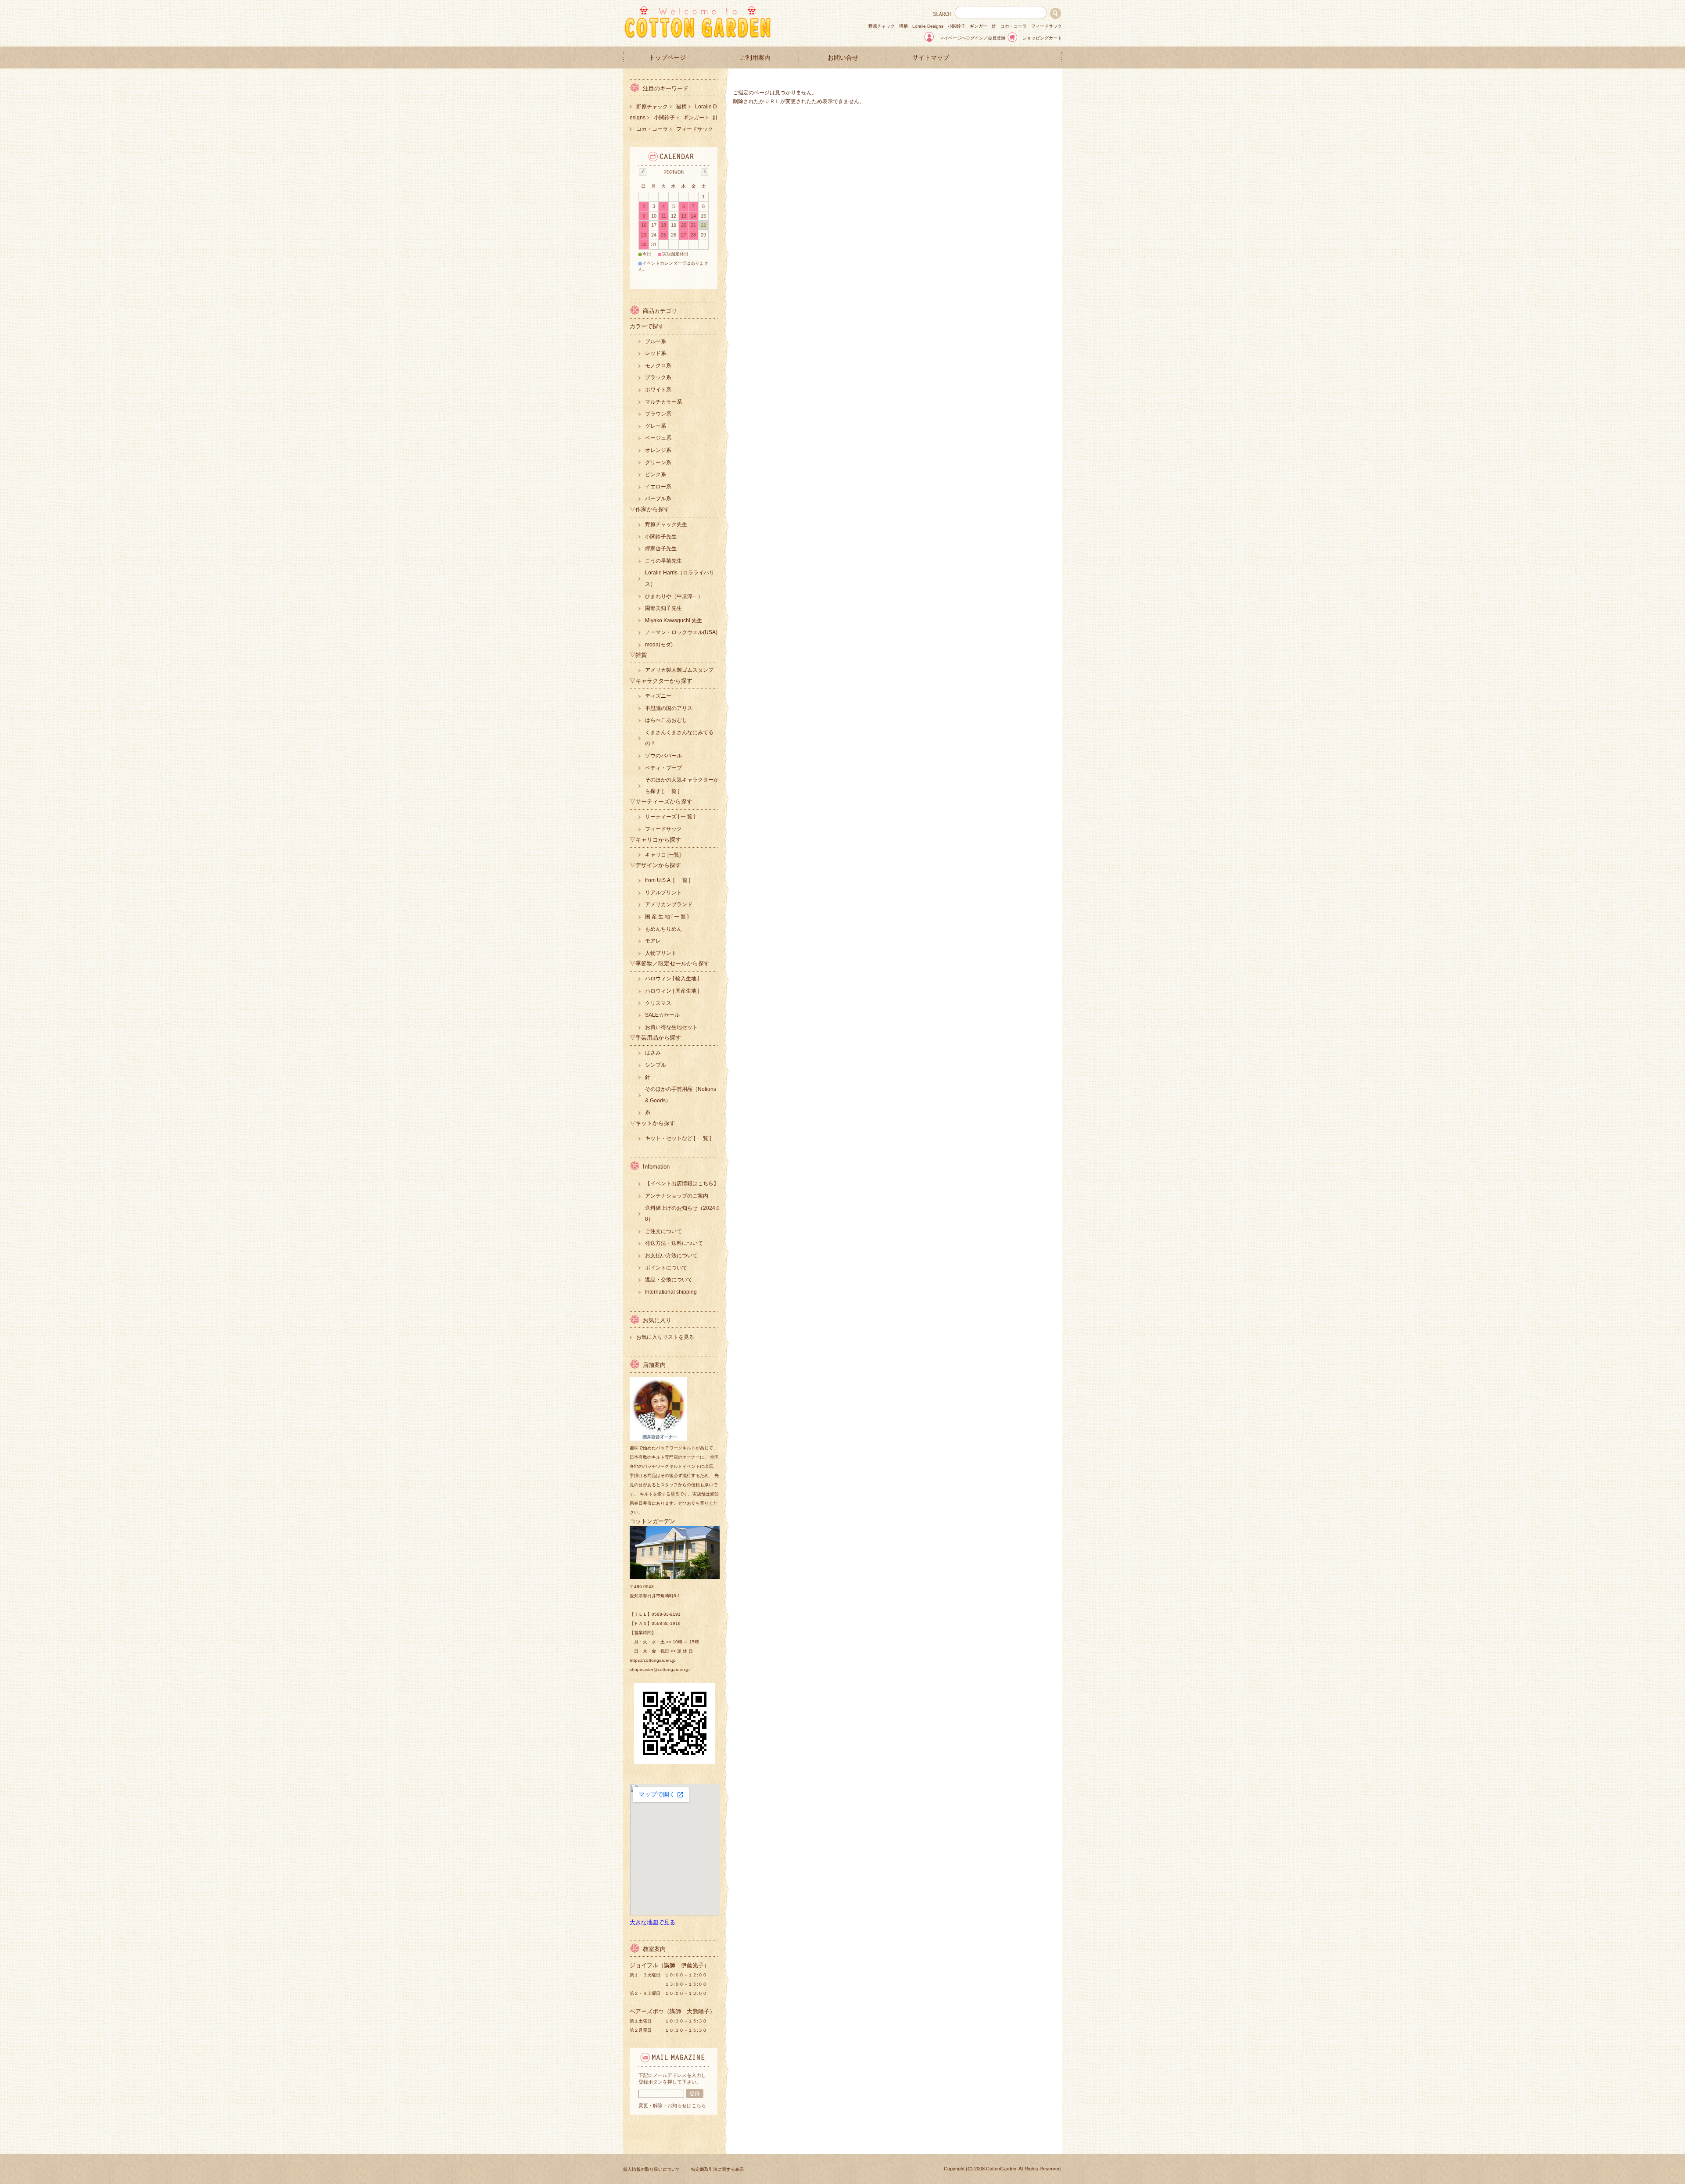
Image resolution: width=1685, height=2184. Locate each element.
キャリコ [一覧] (663, 855)
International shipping (671, 1292)
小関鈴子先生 (661, 537)
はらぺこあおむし (666, 720)
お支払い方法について (671, 1255)
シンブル (656, 1065)
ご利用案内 (755, 58)
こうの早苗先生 (663, 561)
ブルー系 (656, 341)
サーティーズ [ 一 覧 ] (670, 817)
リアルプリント (663, 893)
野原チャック (882, 26)
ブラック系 (658, 377)
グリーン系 (658, 463)
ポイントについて (666, 1268)
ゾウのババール (663, 756)
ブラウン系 (658, 414)
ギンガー (979, 26)
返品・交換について (669, 1280)
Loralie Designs (928, 26)
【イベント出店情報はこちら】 (682, 1183)
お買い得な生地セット (671, 1027)
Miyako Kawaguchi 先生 (674, 620)
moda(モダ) (659, 645)
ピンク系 (656, 474)
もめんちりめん (663, 929)
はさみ (653, 1053)
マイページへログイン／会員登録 (972, 38)
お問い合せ (843, 58)
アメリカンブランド (669, 904)
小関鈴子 (957, 26)
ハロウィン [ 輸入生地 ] (672, 979)
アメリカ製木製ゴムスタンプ (679, 670)
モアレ (653, 941)
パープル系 (658, 498)
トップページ (667, 58)
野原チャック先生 (666, 524)
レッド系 (656, 353)
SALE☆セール (662, 1015)
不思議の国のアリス (669, 708)
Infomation (656, 1167)
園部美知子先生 (663, 608)
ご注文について (663, 1231)
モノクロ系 (658, 366)
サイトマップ (931, 58)
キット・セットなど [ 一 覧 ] (678, 1138)
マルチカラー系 (663, 402)
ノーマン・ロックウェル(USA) (681, 632)
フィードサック (1047, 26)
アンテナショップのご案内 (677, 1196)
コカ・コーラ (1014, 26)
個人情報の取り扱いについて (652, 2169)
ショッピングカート (1042, 38)
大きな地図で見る (652, 1922)
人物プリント (661, 953)
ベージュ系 (658, 438)
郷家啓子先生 (661, 549)
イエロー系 (658, 487)
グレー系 (656, 426)
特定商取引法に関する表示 (717, 2169)
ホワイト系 (658, 390)
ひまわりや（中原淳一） (674, 596)
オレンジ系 (658, 450)
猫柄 (903, 26)
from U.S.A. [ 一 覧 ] (668, 880)
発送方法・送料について (674, 1243)
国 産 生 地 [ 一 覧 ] (667, 917)
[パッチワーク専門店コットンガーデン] (698, 36)
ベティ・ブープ (663, 768)
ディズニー (658, 696)
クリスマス (658, 1003)
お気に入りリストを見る (665, 1337)
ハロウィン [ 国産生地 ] (672, 991)
